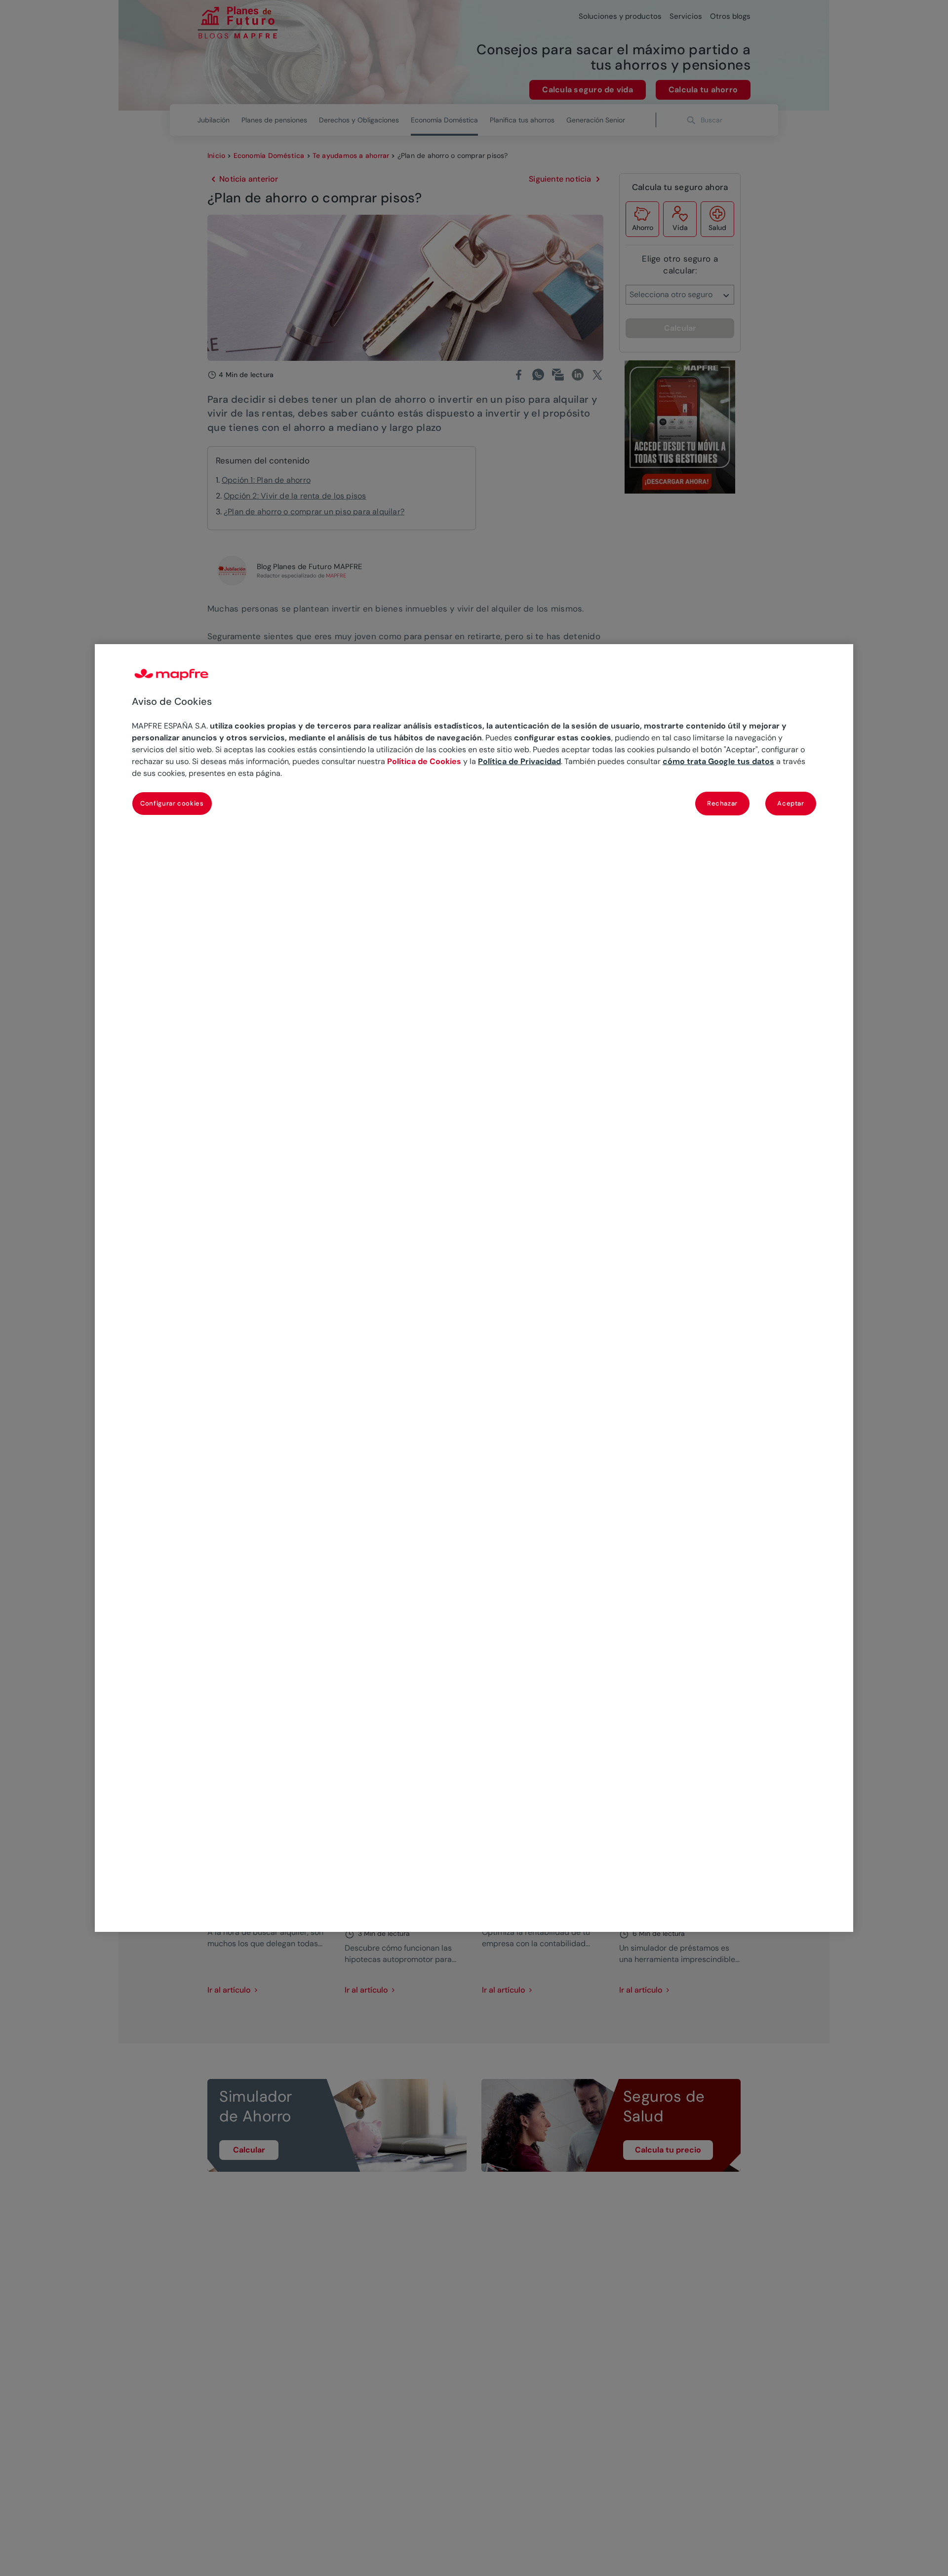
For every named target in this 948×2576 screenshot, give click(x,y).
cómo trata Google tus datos (718, 761)
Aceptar (791, 803)
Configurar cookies (172, 803)
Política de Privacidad (519, 761)
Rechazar (722, 803)
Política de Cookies (424, 761)
